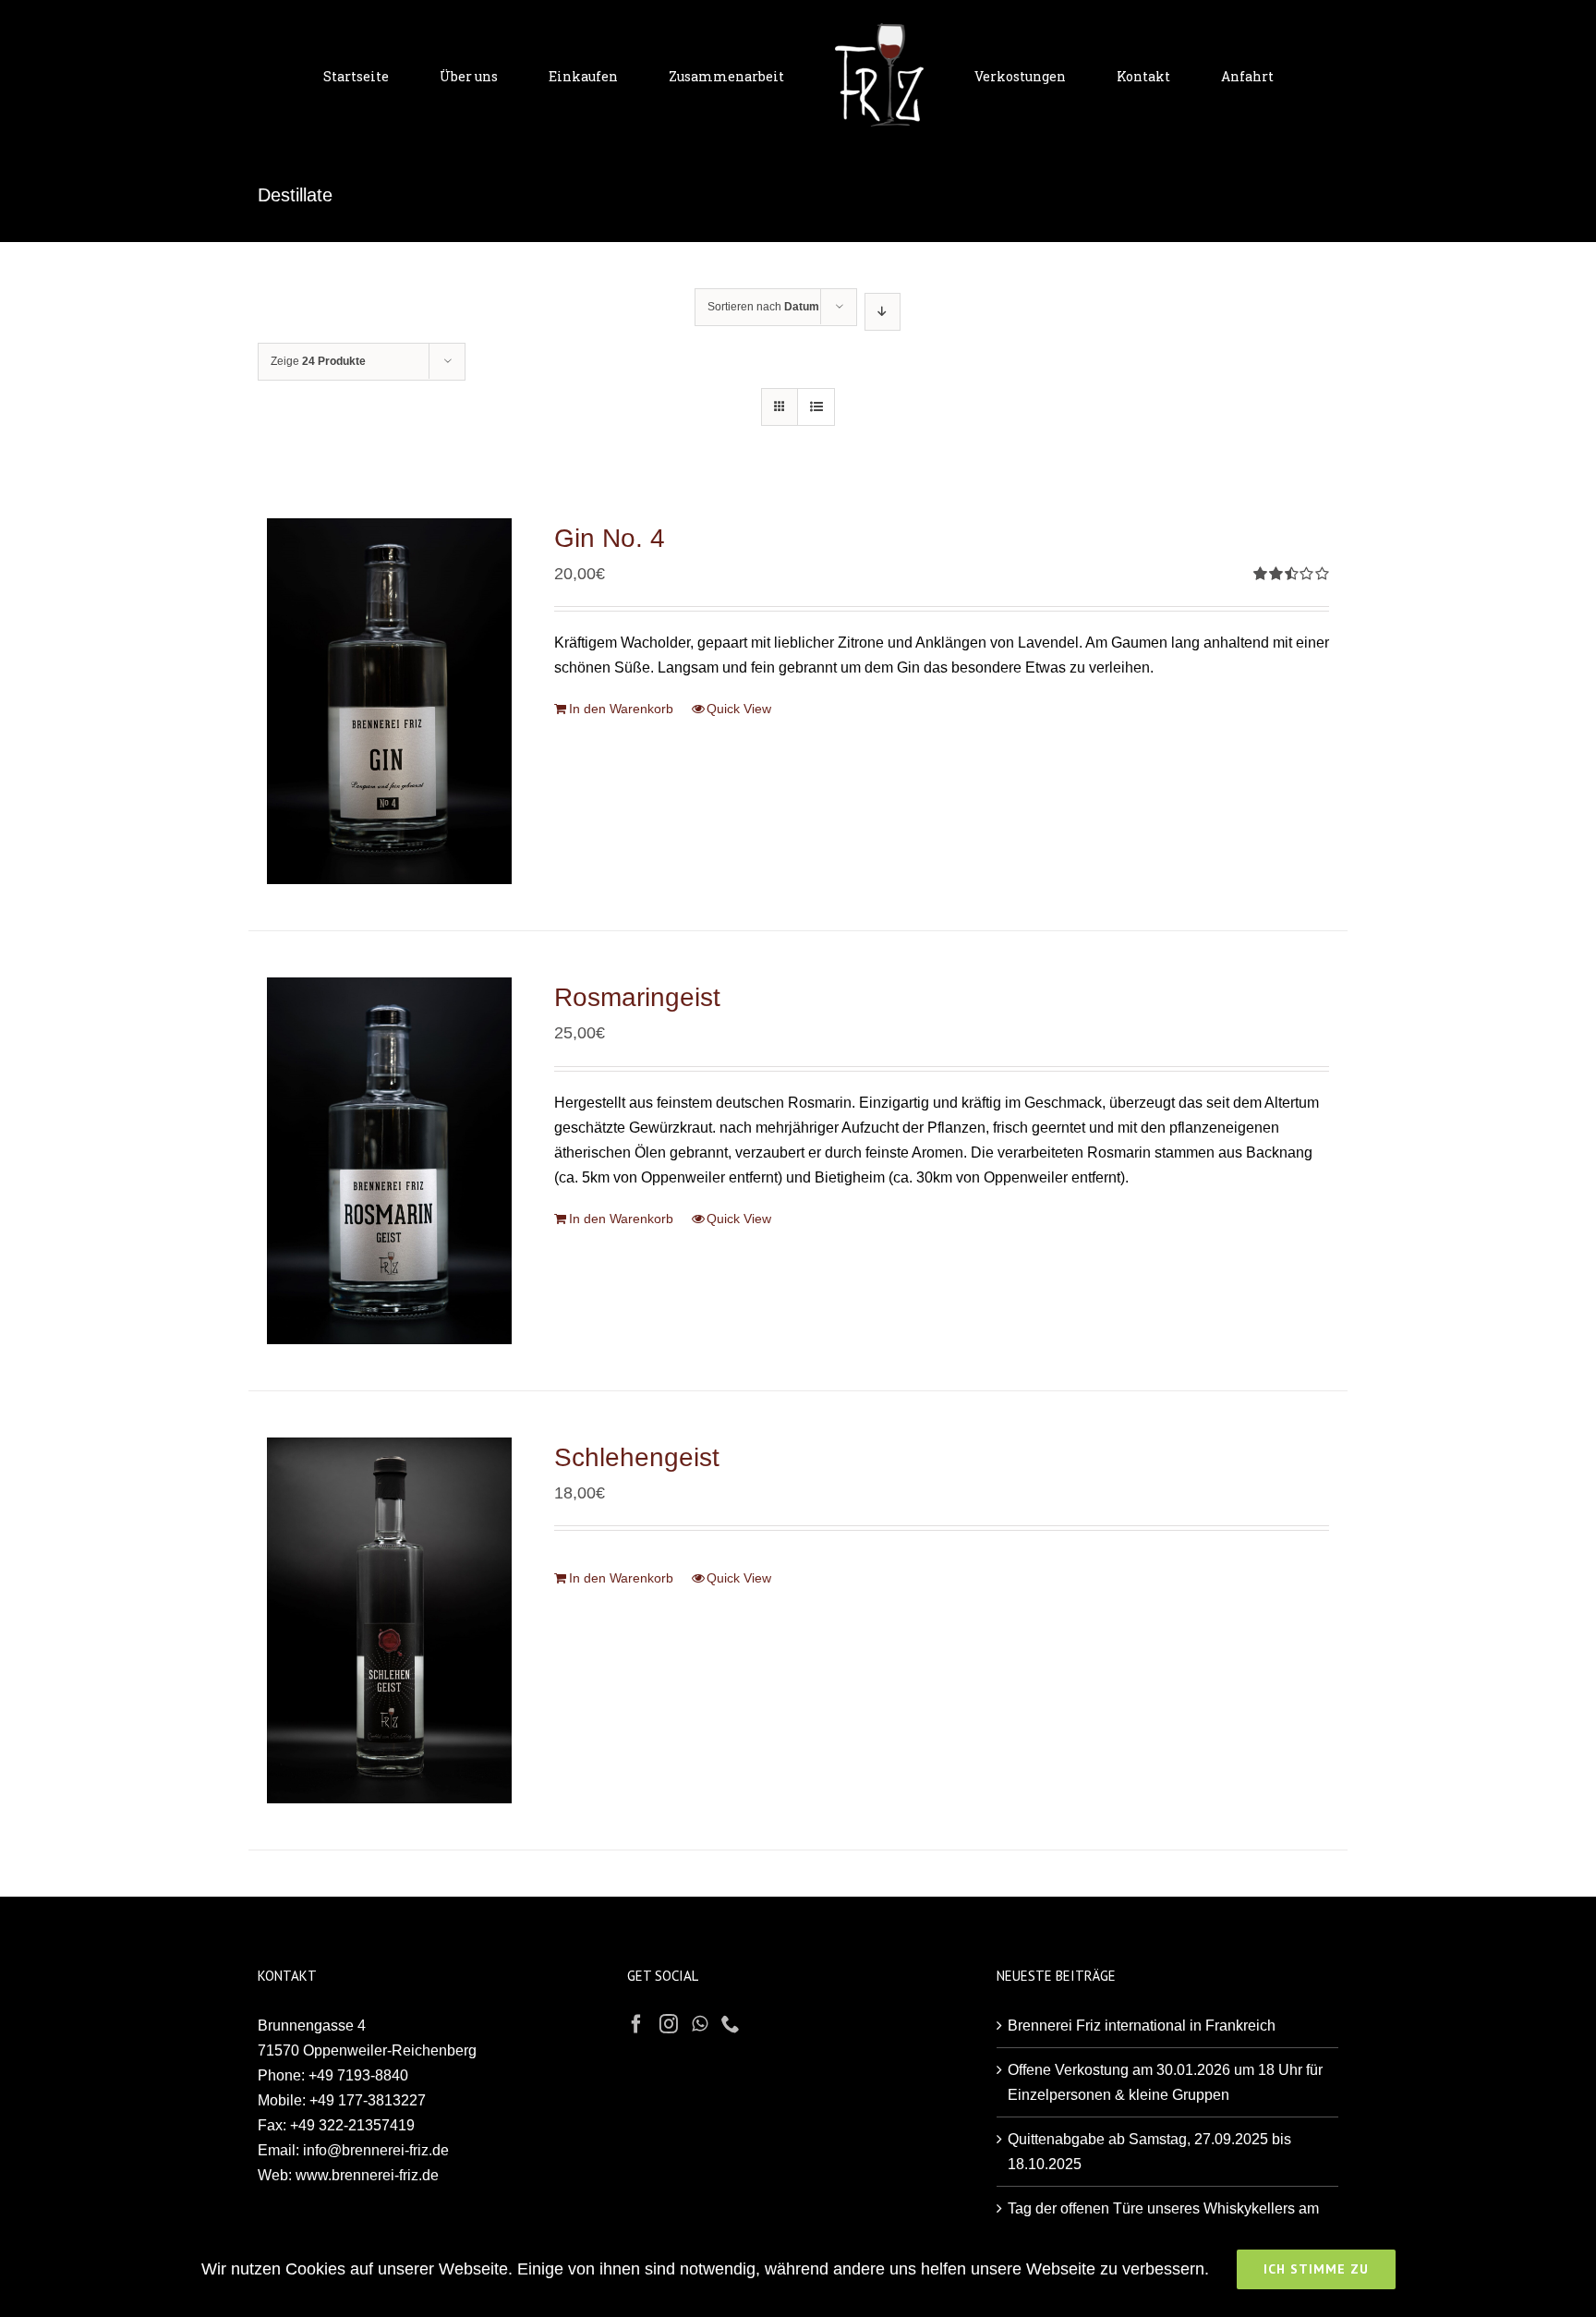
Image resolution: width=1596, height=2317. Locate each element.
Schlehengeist (637, 1457)
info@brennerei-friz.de (376, 2150)
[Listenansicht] (816, 407)
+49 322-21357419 (352, 2125)
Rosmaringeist (637, 997)
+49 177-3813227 (368, 2100)
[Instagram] (669, 2024)
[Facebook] (636, 2024)
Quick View (739, 709)
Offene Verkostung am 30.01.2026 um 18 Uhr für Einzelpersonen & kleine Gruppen (1165, 2082)
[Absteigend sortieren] (883, 312)
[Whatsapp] (700, 2024)
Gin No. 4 (610, 538)
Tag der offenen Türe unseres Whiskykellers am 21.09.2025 (1163, 2221)
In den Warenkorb (621, 709)
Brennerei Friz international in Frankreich (1142, 2026)
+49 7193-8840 (358, 2075)
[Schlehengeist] (389, 1620)
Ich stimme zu (1316, 2269)
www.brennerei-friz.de (367, 2175)
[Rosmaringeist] (389, 1160)
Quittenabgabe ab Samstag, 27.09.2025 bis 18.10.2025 (1149, 2152)
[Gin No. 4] (389, 701)
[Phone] (731, 2024)
